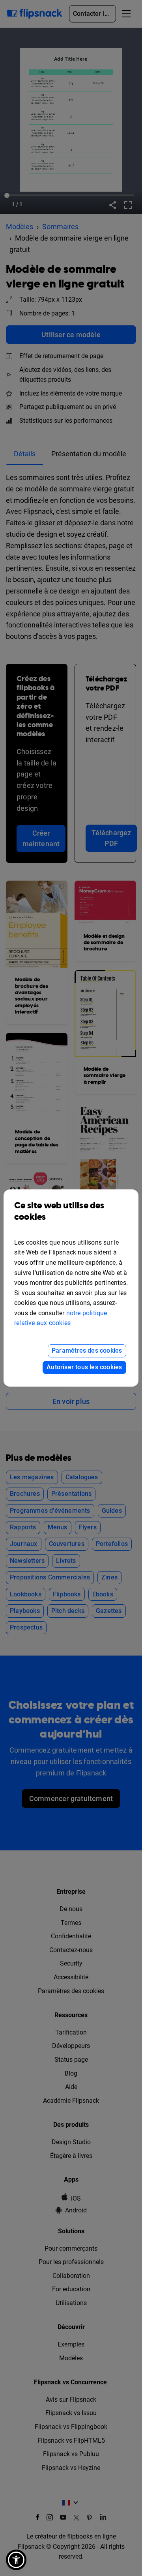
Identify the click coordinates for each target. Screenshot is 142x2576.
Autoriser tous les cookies (84, 1367)
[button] (16, 2560)
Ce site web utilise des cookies (59, 1211)
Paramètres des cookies (87, 1351)
